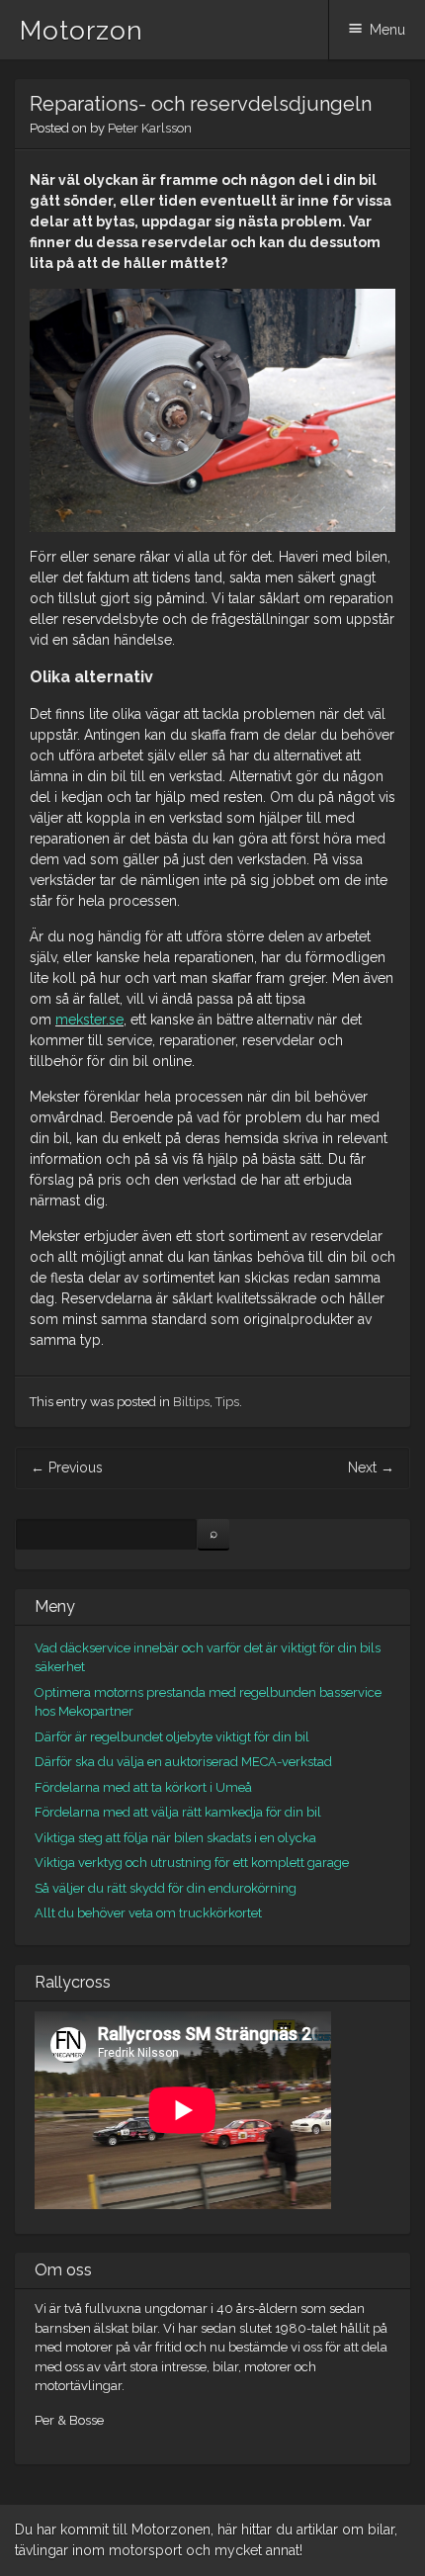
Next (371, 1467)
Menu (387, 30)
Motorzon (82, 31)
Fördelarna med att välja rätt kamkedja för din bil (178, 1812)
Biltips (191, 1402)
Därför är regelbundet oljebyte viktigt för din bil (172, 1737)
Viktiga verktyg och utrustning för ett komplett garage (192, 1863)
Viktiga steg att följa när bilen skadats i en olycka (175, 1838)
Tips (227, 1402)
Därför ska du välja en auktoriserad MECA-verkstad (183, 1762)
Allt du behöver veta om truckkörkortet (148, 1913)
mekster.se (89, 1020)
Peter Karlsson (150, 128)
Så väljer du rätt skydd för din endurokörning (166, 1888)
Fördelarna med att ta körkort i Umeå (143, 1787)
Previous (67, 1467)
